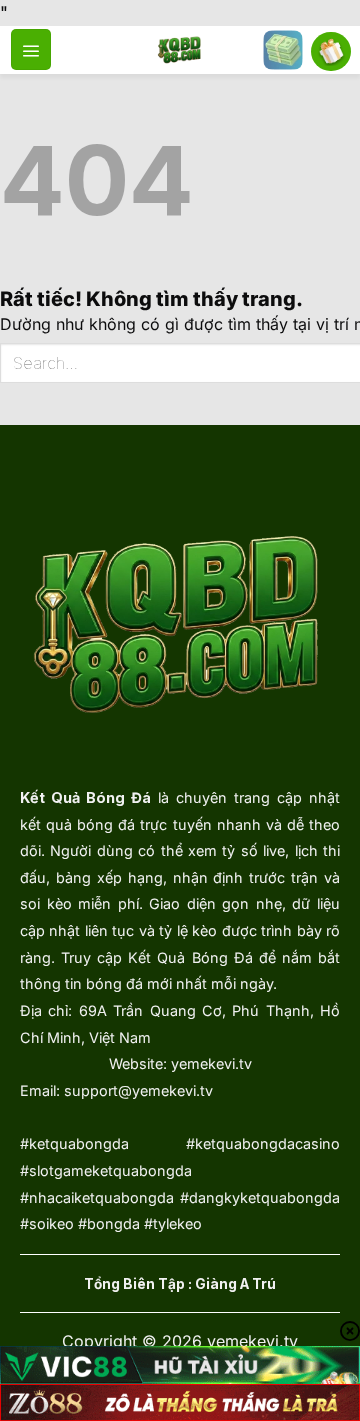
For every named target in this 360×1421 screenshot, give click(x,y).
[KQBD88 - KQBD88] (180, 50)
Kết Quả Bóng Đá (85, 797)
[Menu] (31, 49)
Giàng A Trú (235, 1284)
